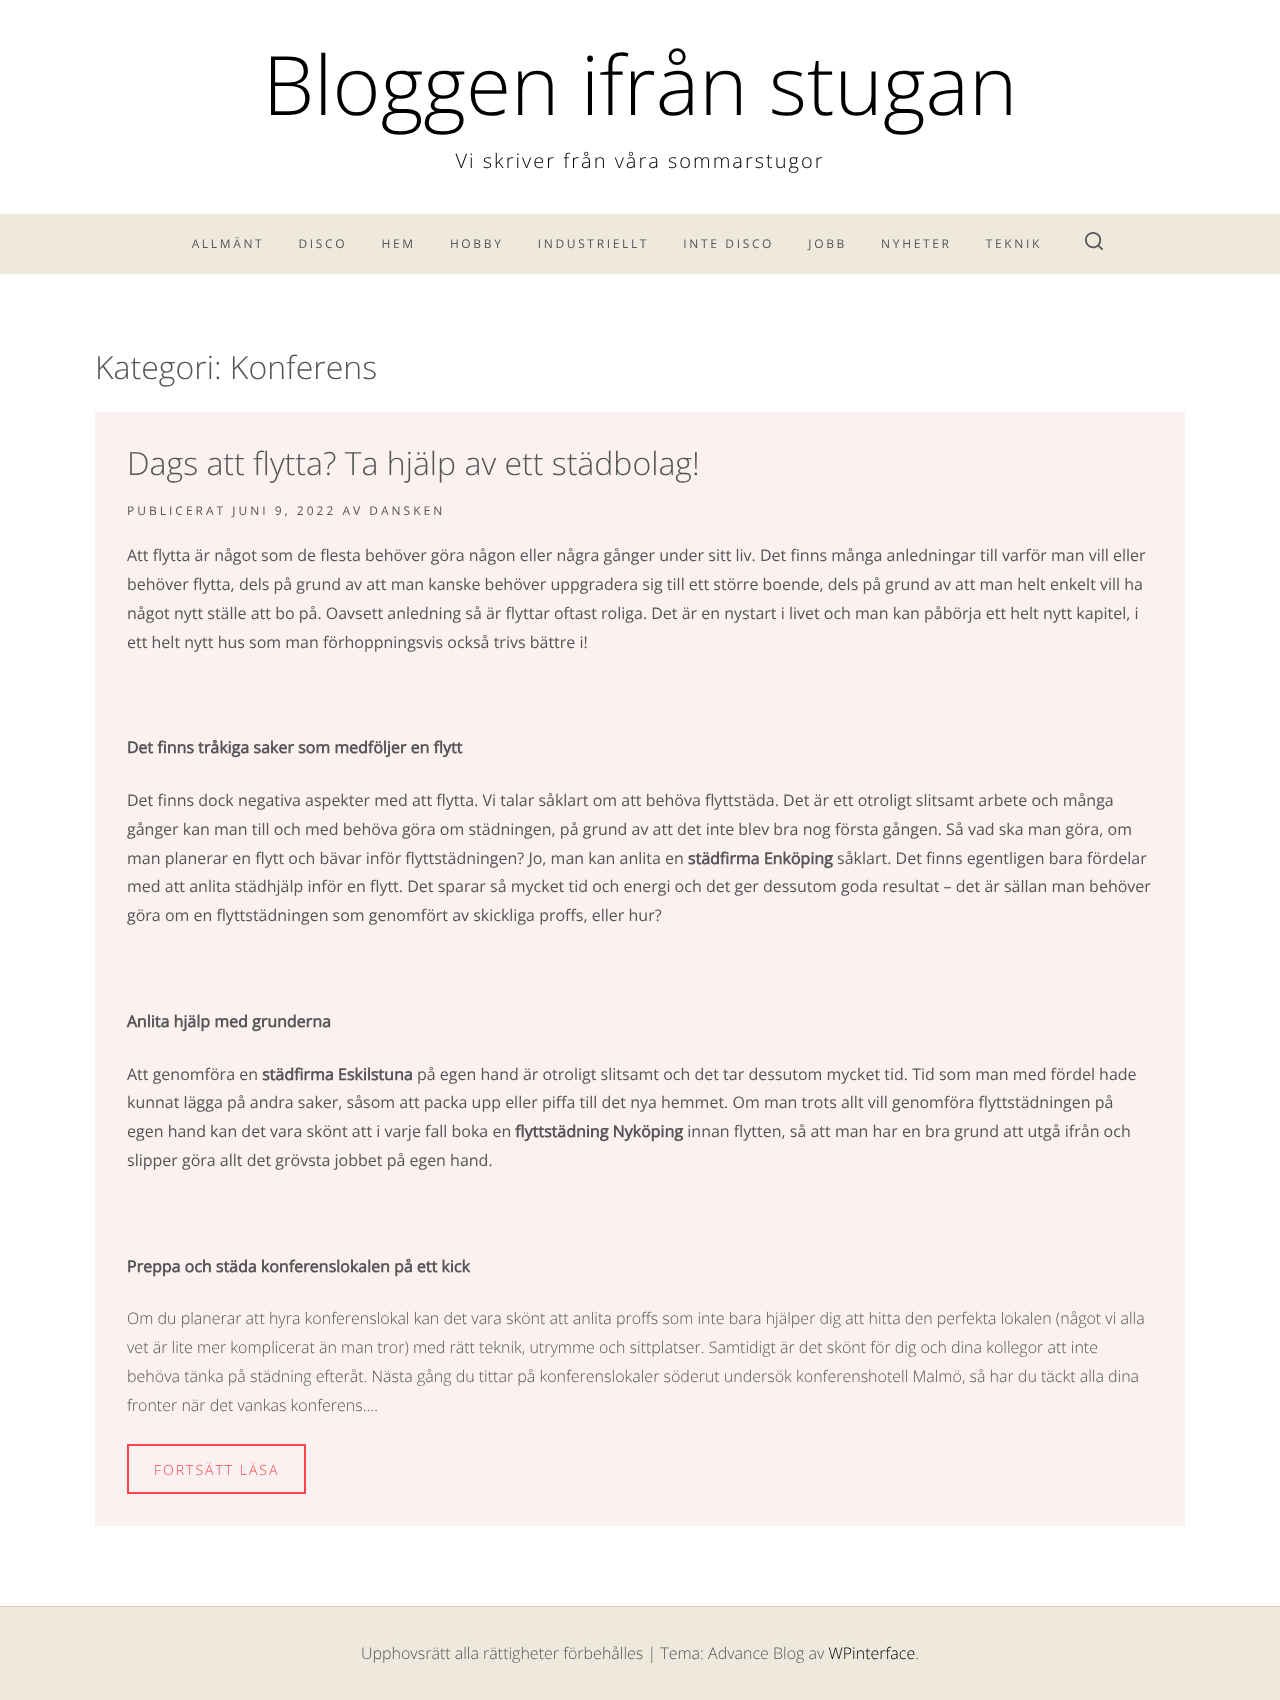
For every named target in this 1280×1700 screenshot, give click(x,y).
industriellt (593, 243)
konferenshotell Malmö (879, 1376)
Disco (323, 243)
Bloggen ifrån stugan (640, 84)
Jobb (827, 243)
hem (398, 243)
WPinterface (871, 1653)
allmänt (228, 243)
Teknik (1014, 243)
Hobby (477, 243)
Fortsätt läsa (216, 1470)
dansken (407, 510)
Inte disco (728, 243)
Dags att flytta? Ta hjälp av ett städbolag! (413, 463)
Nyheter (916, 243)
